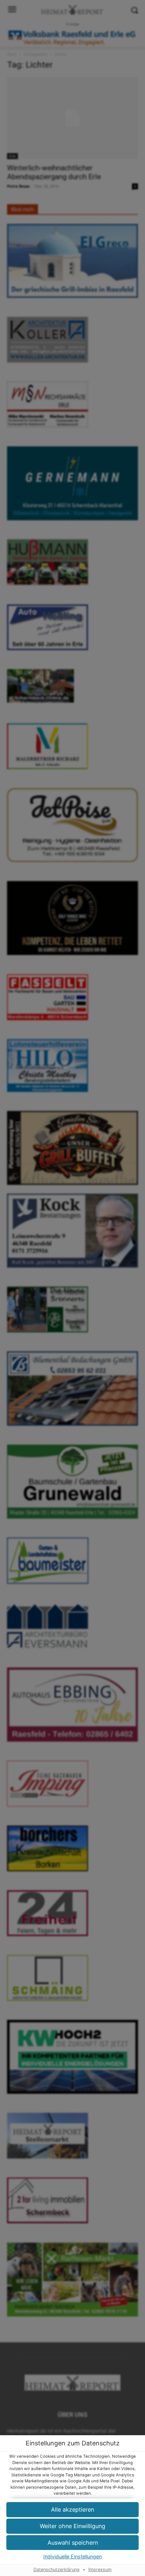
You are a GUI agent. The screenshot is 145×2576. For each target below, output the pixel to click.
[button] (72, 2543)
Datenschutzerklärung (56, 2569)
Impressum (100, 2569)
